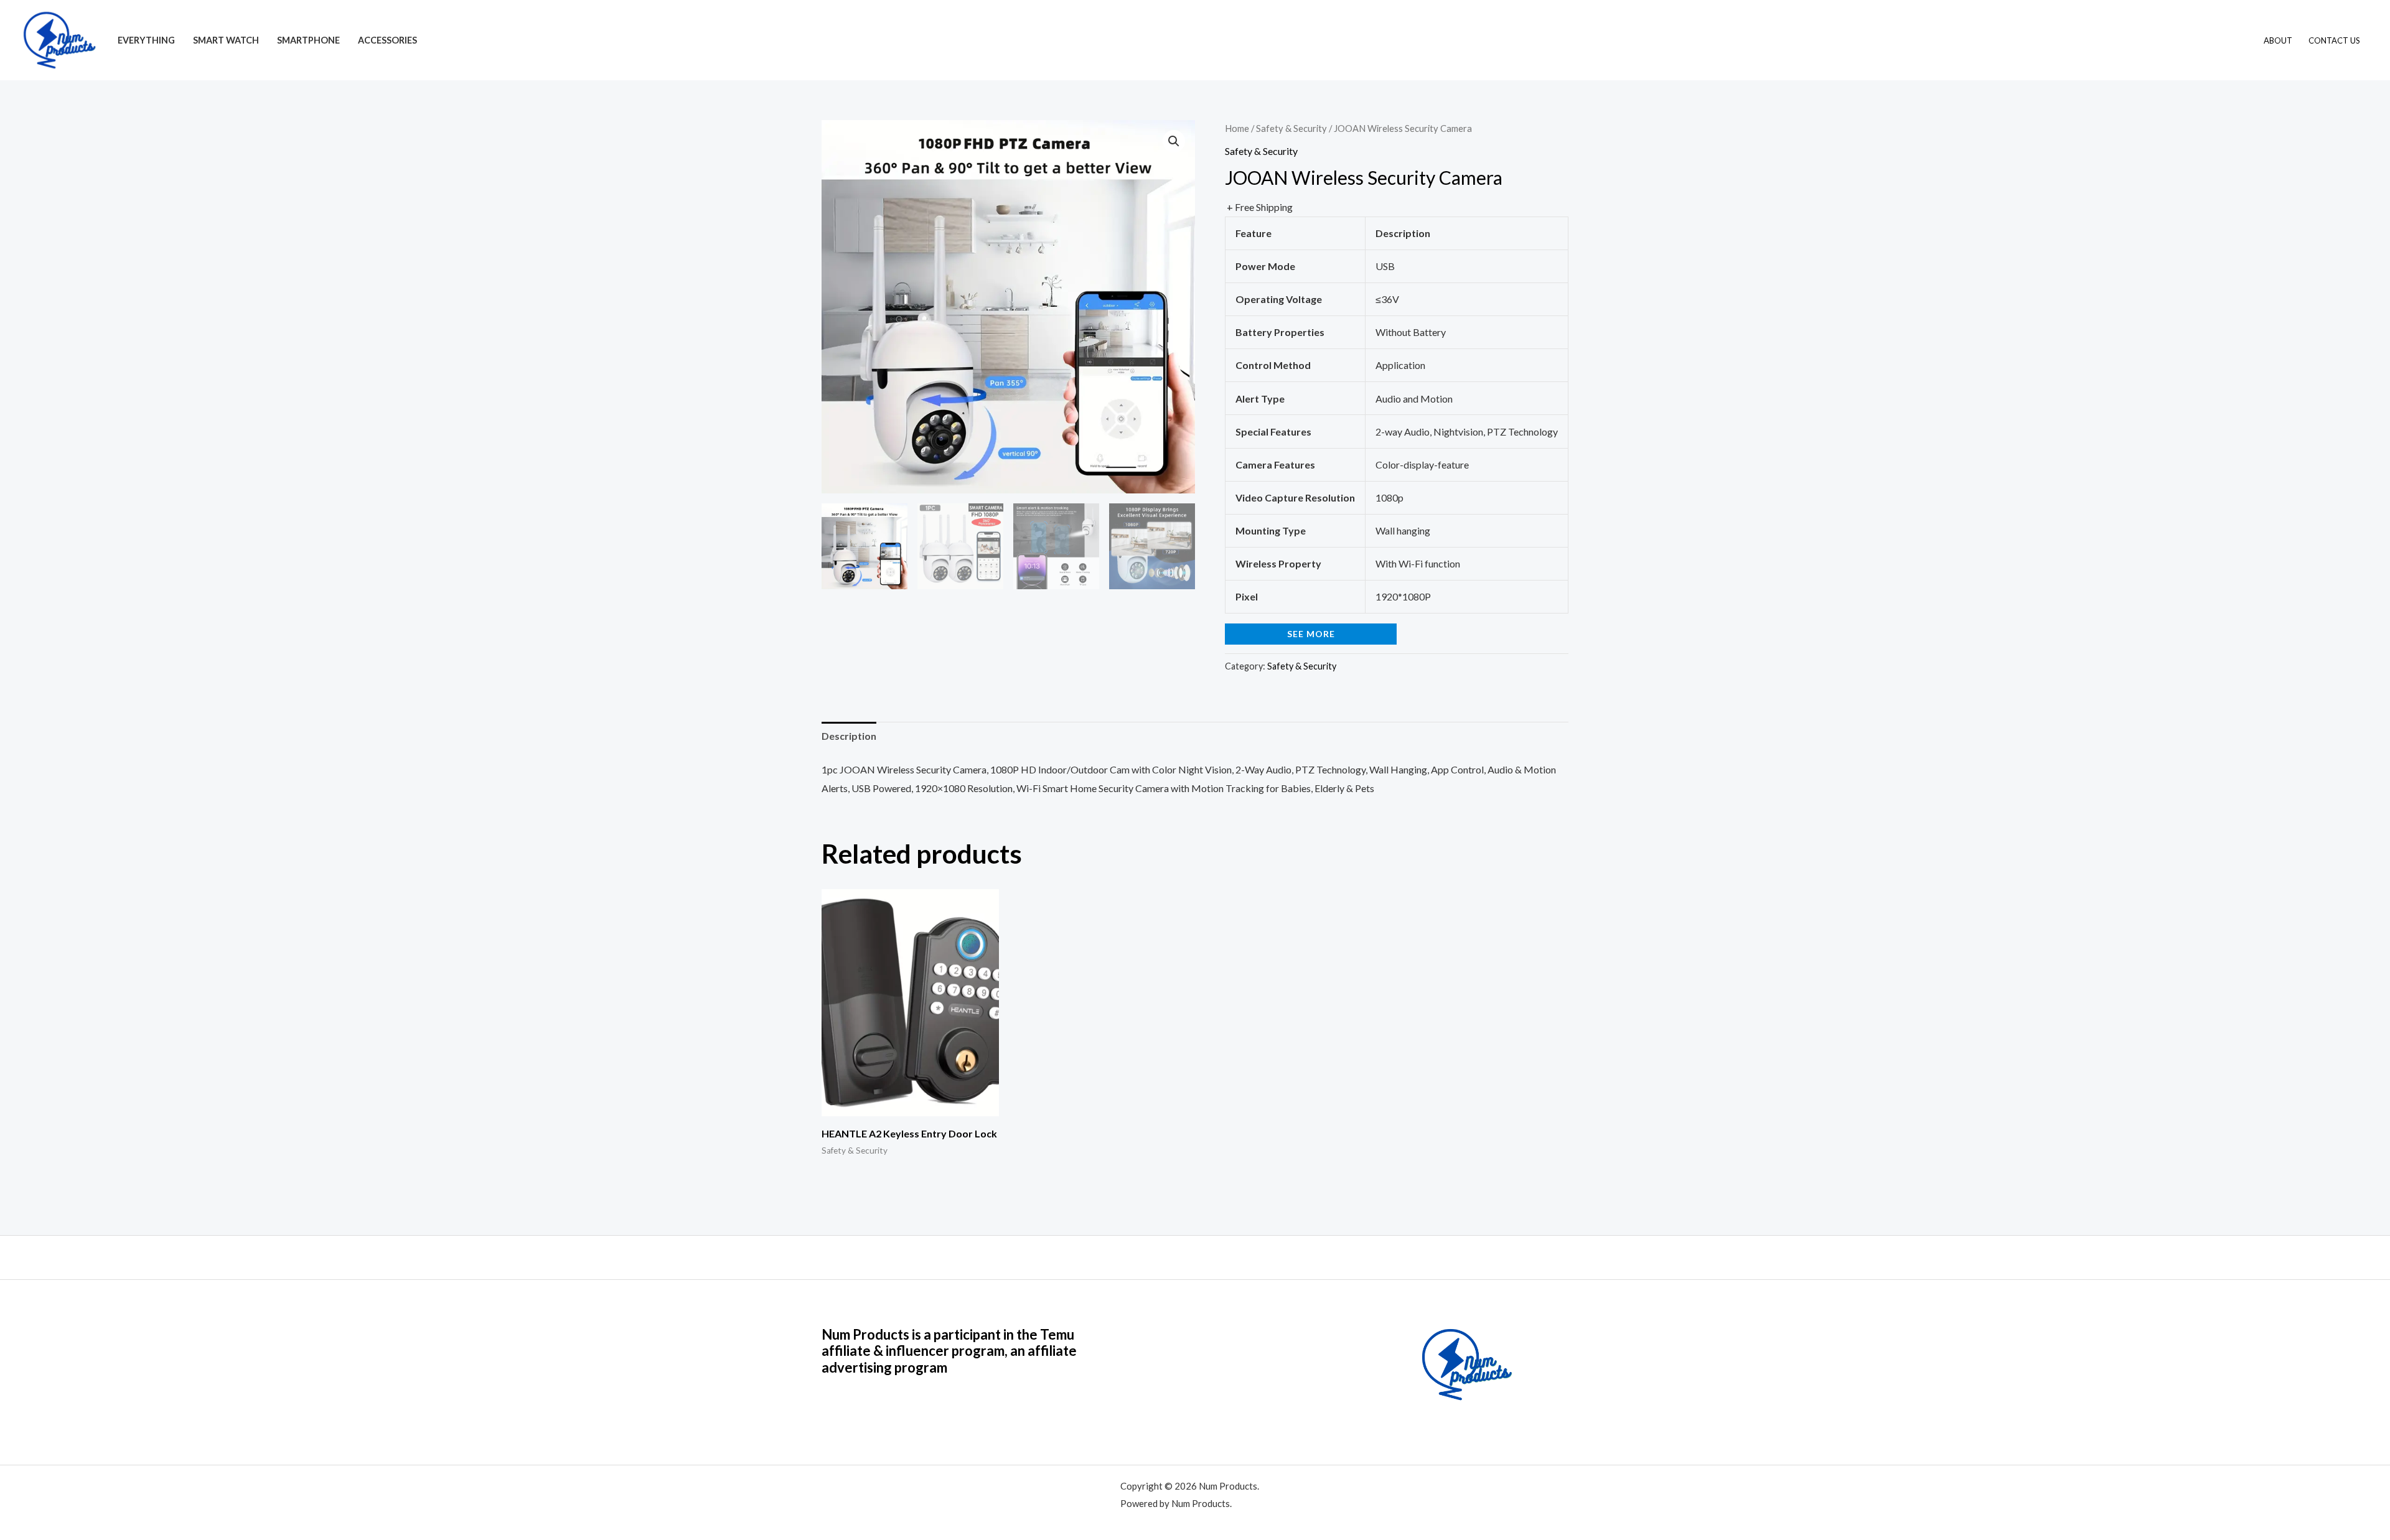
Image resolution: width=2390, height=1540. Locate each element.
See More (1311, 634)
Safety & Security (1291, 128)
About (2278, 40)
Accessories (387, 40)
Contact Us (2334, 40)
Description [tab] (849, 736)
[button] (1174, 141)
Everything (146, 40)
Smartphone (308, 40)
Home (1237, 128)
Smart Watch (226, 40)
